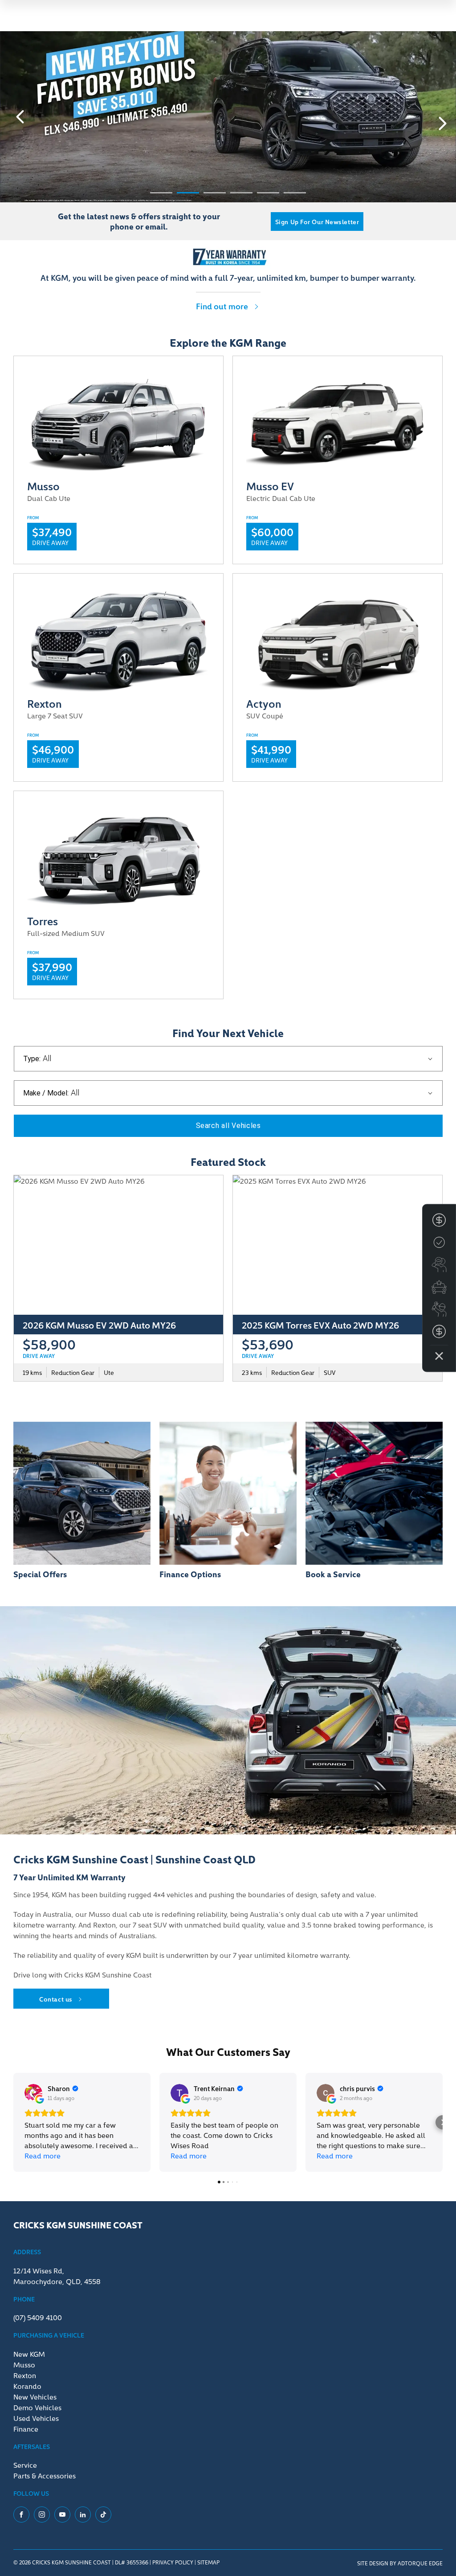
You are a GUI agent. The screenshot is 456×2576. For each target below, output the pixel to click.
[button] (13, 2122)
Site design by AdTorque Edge (400, 2563)
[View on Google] (33, 2093)
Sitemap (208, 2562)
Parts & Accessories (45, 2475)
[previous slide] (20, 117)
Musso (24, 2364)
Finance (26, 2428)
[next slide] (443, 123)
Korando (27, 2386)
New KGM (29, 2354)
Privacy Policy (173, 2562)
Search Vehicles (228, 1126)
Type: (32, 1059)
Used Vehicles (36, 2418)
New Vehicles (35, 2396)
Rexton (25, 2375)
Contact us (56, 1999)
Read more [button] (43, 2155)
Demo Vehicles (37, 2407)
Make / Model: (46, 1093)
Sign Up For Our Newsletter (317, 222)
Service (25, 2465)
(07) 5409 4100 (38, 2317)
